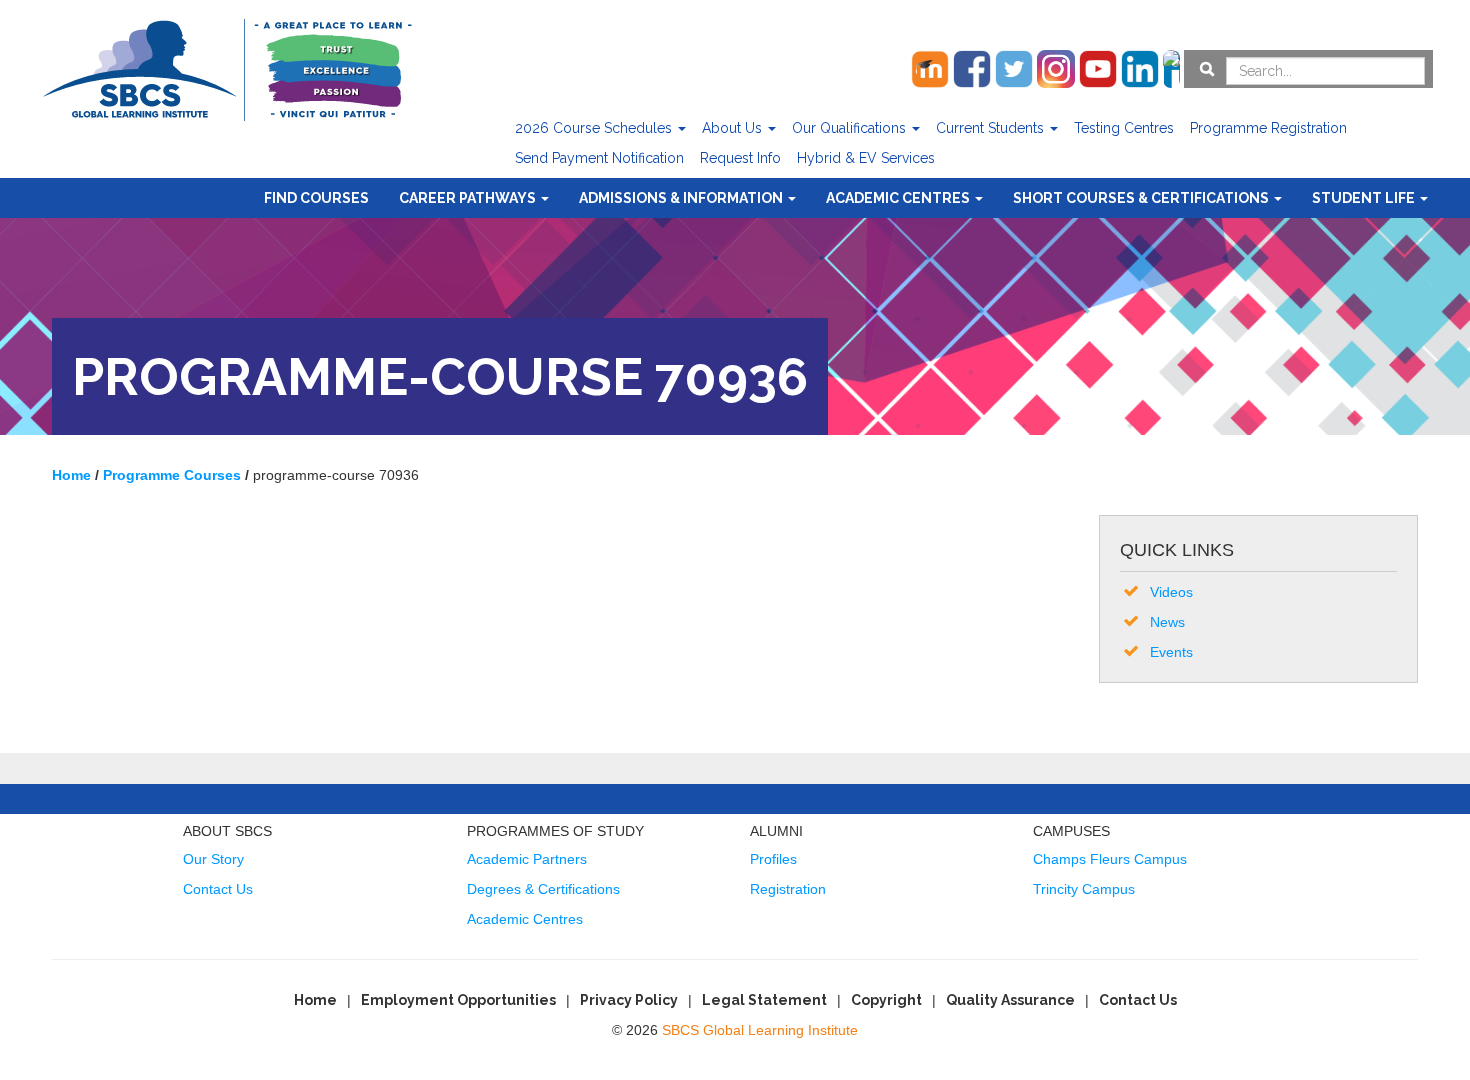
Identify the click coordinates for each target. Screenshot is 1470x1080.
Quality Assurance (1010, 1000)
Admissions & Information (682, 198)
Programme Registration (1268, 128)
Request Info (740, 158)
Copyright (886, 1000)
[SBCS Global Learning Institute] (227, 67)
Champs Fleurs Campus (1110, 859)
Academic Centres (899, 198)
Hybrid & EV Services (866, 158)
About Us (734, 128)
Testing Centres (1124, 128)
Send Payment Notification (599, 158)
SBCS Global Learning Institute (760, 1030)
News (1167, 622)
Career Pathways (469, 198)
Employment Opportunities (458, 1000)
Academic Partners (527, 859)
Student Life (1365, 198)
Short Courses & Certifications (1142, 198)
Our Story (213, 859)
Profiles (773, 859)
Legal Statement (764, 1000)
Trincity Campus (1084, 889)
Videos (1171, 592)
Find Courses (316, 198)
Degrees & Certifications (543, 889)
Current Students (992, 128)
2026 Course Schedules (595, 128)
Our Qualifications (851, 128)
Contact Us (218, 889)
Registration (788, 889)
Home (315, 1000)
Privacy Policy (629, 1000)
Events (1171, 652)
